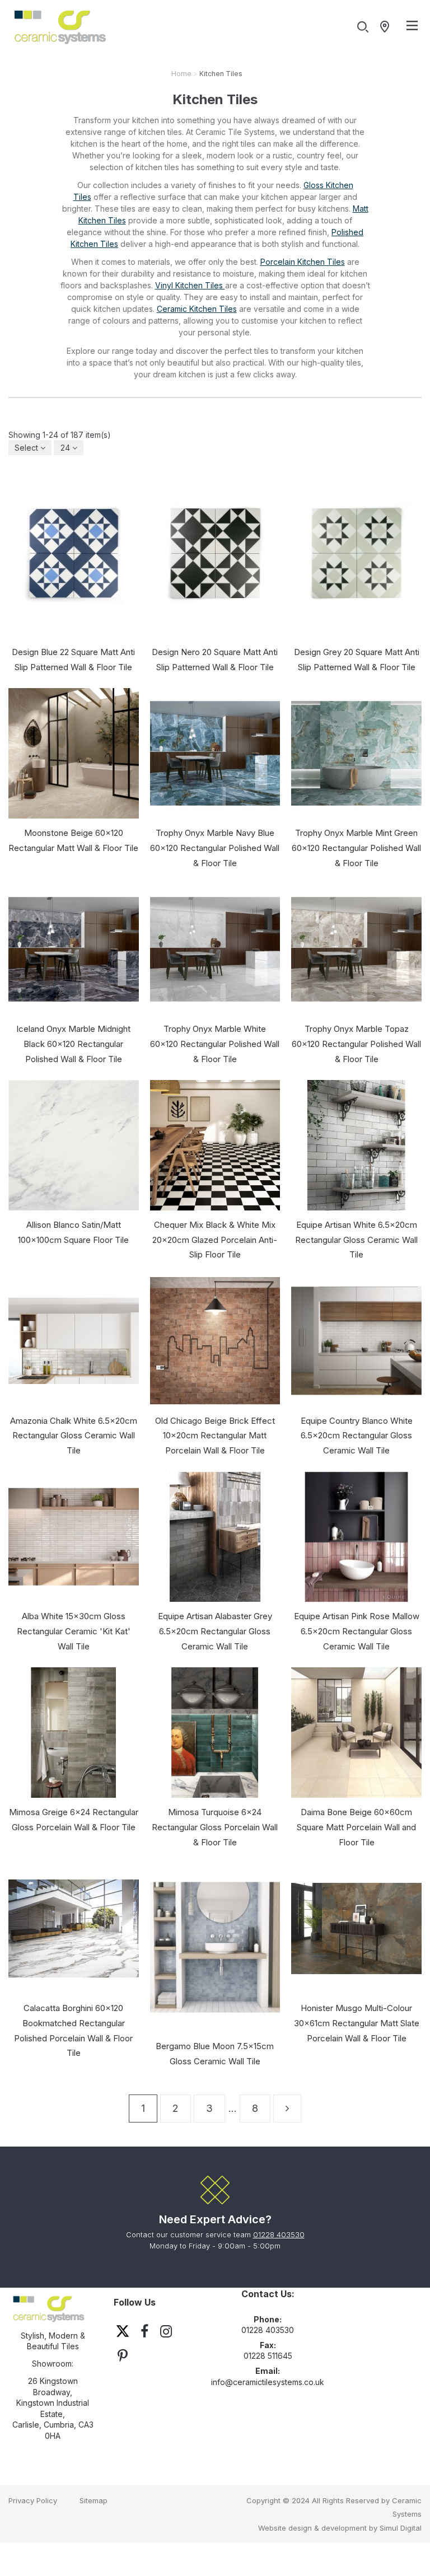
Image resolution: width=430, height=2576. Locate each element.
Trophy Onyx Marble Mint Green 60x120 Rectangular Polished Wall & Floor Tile (356, 848)
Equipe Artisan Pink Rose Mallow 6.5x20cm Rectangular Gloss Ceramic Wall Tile (357, 1631)
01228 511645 (268, 2356)
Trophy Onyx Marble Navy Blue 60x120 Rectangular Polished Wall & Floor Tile (215, 848)
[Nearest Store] (387, 27)
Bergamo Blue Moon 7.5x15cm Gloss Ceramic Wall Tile (215, 2054)
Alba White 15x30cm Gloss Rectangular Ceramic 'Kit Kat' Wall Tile (74, 1631)
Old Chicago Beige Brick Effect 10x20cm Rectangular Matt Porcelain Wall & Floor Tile (215, 1436)
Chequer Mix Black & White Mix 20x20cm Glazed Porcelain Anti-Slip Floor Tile (215, 1240)
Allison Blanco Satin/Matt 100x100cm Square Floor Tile (73, 1232)
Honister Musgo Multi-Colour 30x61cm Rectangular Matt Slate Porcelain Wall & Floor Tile (357, 2023)
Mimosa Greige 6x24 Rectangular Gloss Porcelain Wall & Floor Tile (74, 1820)
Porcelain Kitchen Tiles (303, 262)
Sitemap (94, 2500)
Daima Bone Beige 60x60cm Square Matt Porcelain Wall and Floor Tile (356, 1827)
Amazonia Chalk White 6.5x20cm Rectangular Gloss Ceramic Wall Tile (74, 1436)
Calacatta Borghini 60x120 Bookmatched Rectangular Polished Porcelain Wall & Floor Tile (73, 2030)
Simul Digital (401, 2528)
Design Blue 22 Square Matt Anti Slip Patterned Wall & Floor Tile (73, 660)
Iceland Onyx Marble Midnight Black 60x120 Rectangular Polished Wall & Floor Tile (73, 1044)
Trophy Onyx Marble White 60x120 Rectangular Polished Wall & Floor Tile (215, 1044)
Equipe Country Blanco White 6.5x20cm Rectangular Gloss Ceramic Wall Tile (357, 1436)
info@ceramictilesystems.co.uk (268, 2382)
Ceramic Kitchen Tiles (197, 309)
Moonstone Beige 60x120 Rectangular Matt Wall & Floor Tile (73, 840)
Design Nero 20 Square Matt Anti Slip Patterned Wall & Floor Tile (215, 660)
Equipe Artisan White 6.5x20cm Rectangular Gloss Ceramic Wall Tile (356, 1240)
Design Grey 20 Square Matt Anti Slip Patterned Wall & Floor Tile (357, 660)
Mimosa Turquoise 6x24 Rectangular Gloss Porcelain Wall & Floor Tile (215, 1827)
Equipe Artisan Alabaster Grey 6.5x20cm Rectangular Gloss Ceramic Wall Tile (215, 1631)
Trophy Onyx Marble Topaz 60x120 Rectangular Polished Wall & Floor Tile (356, 1044)
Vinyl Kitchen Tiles (190, 285)
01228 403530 (279, 2234)
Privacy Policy (33, 2500)
